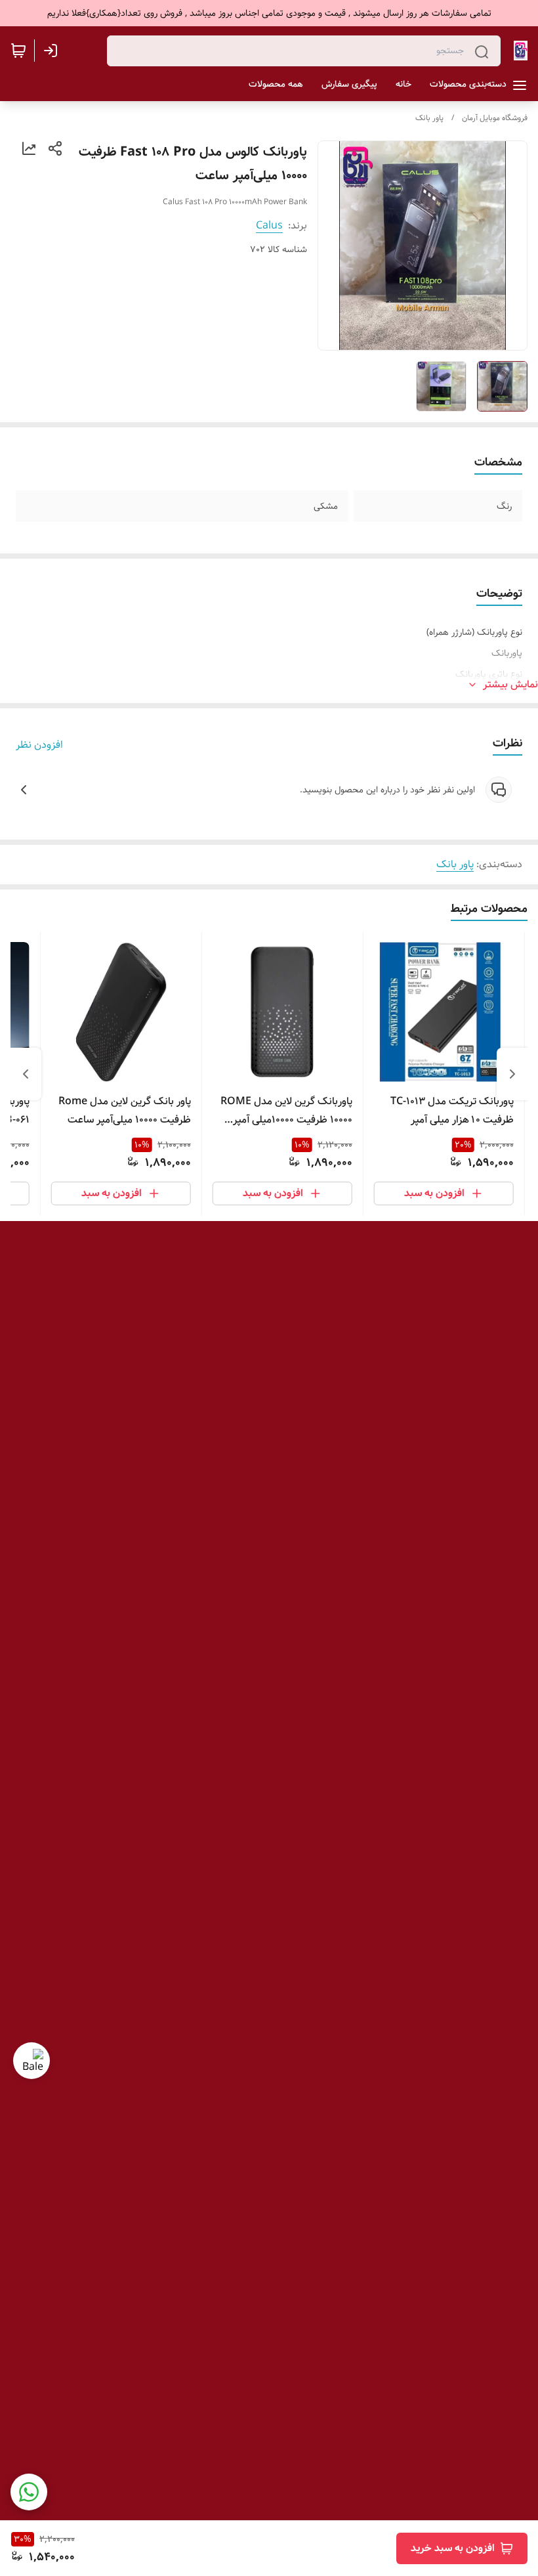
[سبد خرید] (18, 51)
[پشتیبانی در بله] (31, 2061)
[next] (26, 1074)
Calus (269, 225)
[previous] (512, 1074)
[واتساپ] (29, 2492)
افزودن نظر (39, 745)
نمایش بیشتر (510, 685)
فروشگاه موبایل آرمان (495, 118)
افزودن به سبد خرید (453, 2548)
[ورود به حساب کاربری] (53, 51)
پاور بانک (429, 118)
